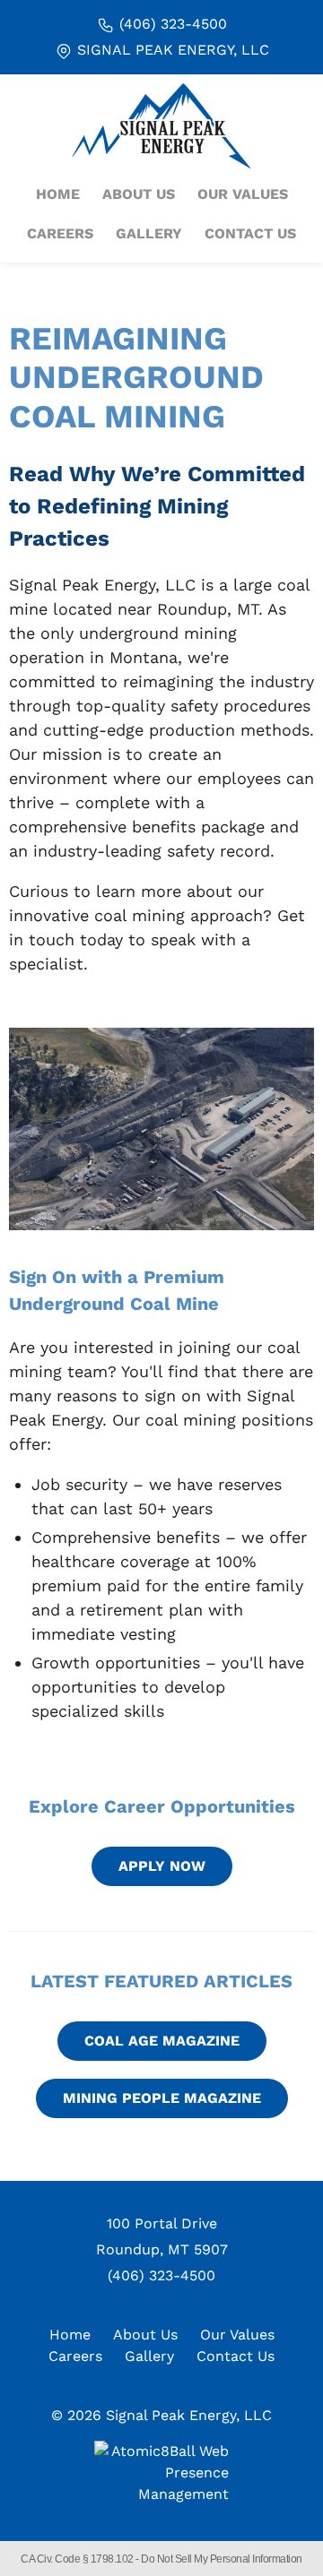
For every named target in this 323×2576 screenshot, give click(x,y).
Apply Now (162, 1866)
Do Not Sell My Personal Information (222, 2559)
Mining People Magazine (162, 2098)
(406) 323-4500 (171, 24)
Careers (60, 233)
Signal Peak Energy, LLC (171, 50)
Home (58, 194)
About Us (139, 194)
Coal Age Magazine (162, 2041)
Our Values (243, 194)
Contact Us (250, 233)
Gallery (149, 233)
